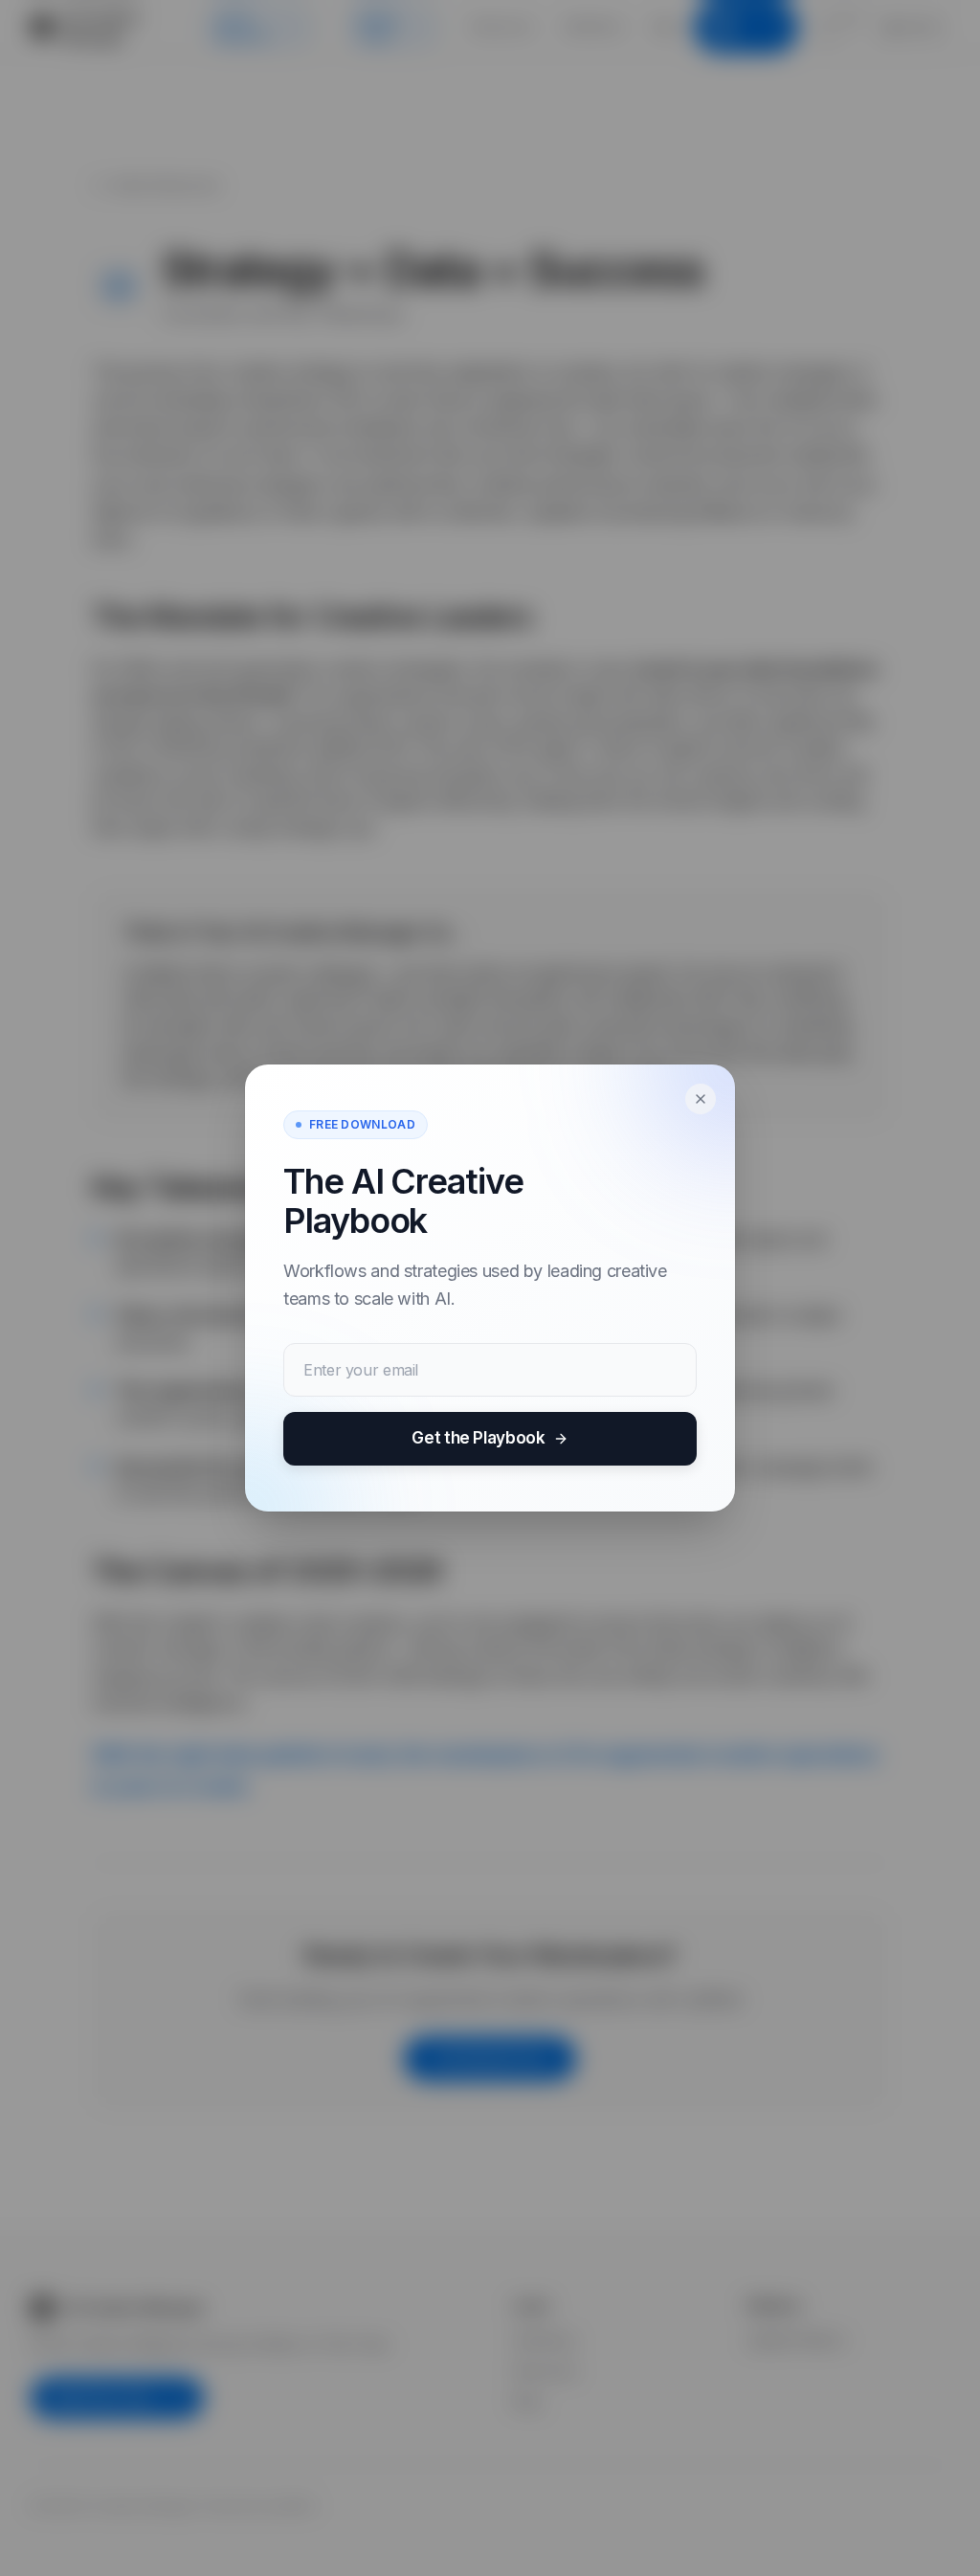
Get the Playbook (478, 1438)
